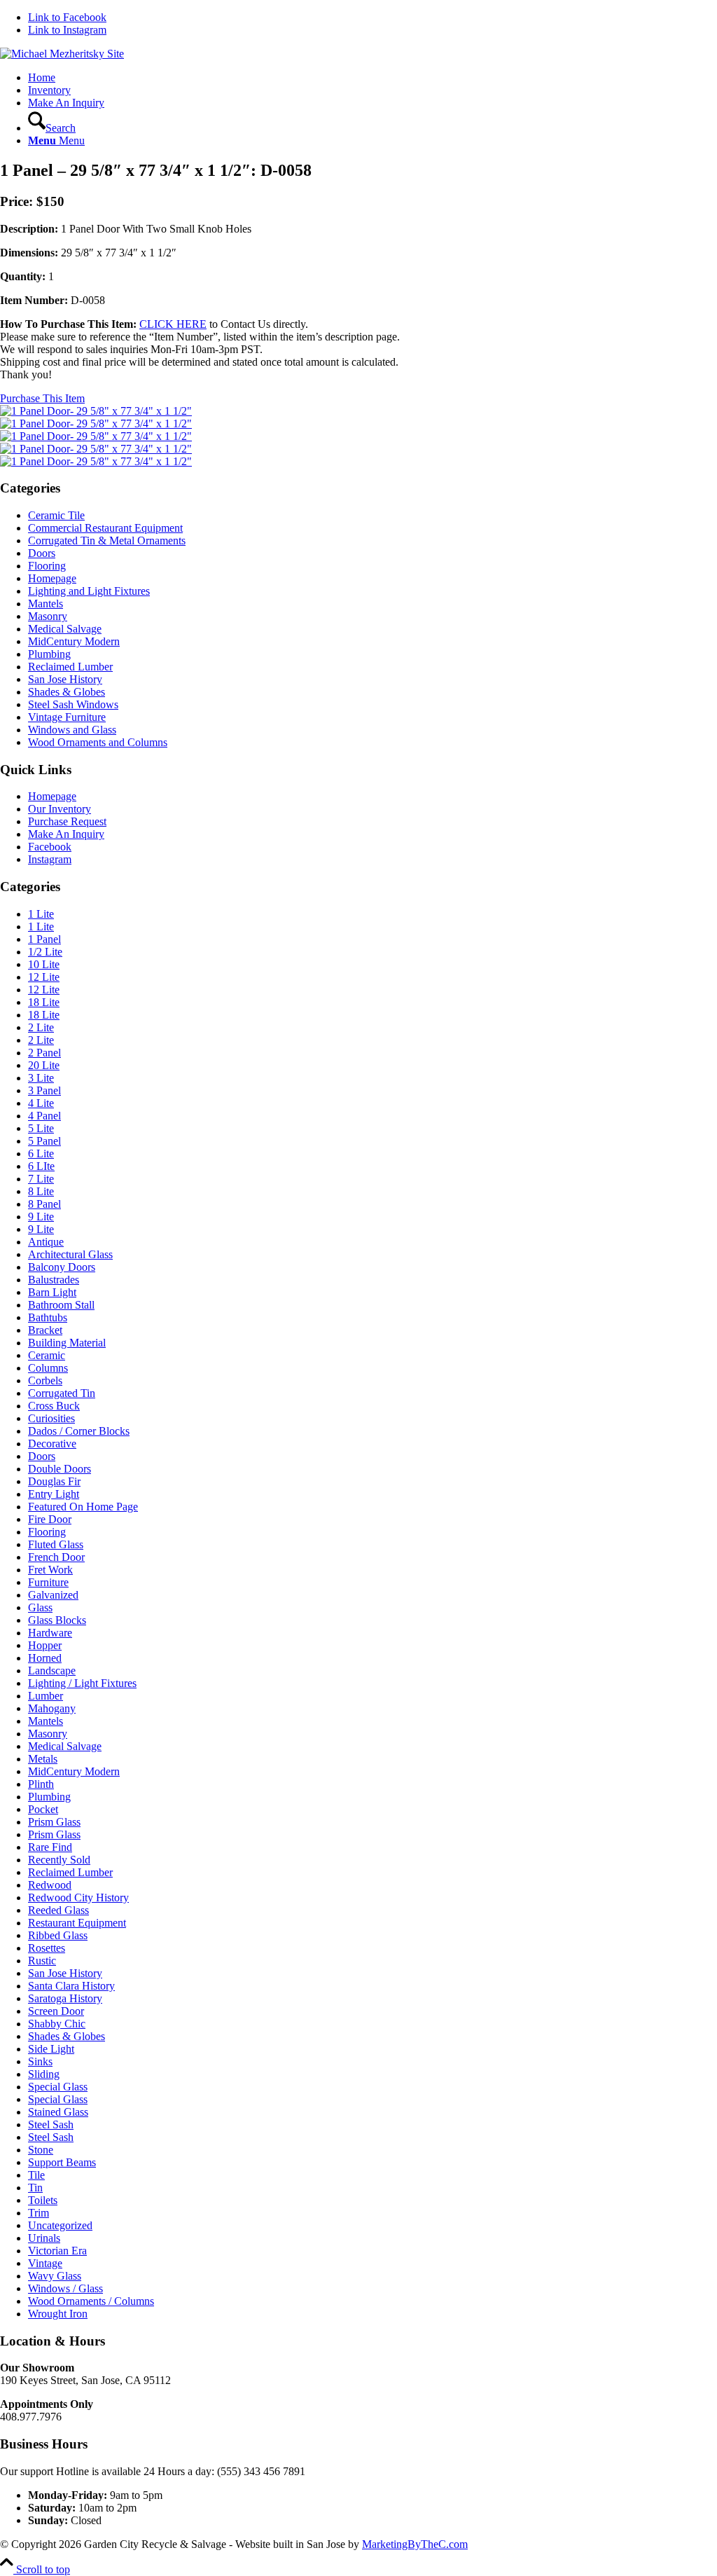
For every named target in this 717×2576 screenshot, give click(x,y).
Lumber (46, 1696)
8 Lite (41, 1191)
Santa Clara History (71, 1986)
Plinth (41, 1784)
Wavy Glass (55, 2276)
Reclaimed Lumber (70, 667)
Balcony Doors (62, 1267)
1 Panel (44, 939)
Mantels (46, 604)
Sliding (44, 2074)
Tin (35, 2188)
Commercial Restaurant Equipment (105, 528)
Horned (45, 1658)
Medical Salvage (65, 629)
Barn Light (52, 1292)
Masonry (48, 616)
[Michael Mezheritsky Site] (62, 54)
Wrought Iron (58, 2314)
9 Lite (41, 1217)
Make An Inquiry (66, 834)
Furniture (48, 1582)
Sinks (40, 2061)
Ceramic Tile (56, 515)
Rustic (42, 1961)
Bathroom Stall (61, 1305)
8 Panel (44, 1204)
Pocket (43, 1809)
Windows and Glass (72, 730)
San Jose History (65, 679)
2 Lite (41, 1027)
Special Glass (58, 2087)
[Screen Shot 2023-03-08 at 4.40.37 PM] (358, 455)
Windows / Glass (65, 2288)
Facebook (50, 847)
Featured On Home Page (83, 1507)
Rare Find (50, 1847)
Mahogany (52, 1708)
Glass (40, 1607)
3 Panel (44, 1090)
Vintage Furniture (67, 717)
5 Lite (41, 1128)
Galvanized (53, 1595)
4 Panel (44, 1116)
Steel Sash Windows (73, 704)
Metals (43, 1759)
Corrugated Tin (62, 1393)
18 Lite (44, 1002)
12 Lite (44, 977)
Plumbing (49, 654)
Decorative (52, 1444)
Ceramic (47, 1355)
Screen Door (56, 2011)
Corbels (45, 1380)
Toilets (43, 2200)
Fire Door (50, 1519)
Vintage (45, 2263)
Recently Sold (59, 1860)
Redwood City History (78, 1897)
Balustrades (54, 1280)
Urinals (44, 2238)
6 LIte (41, 1166)
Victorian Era (57, 2251)
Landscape (52, 1671)
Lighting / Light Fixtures (82, 1683)
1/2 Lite (45, 952)
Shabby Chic (57, 2024)
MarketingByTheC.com (415, 2544)
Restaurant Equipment (77, 1923)
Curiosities (51, 1418)
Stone (41, 2150)
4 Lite (41, 1103)
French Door (56, 1557)
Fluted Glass (56, 1544)
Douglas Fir (54, 1481)
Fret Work (50, 1570)
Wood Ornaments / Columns (91, 2301)
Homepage (52, 578)
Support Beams (62, 2162)
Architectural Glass (70, 1254)
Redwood (50, 1885)
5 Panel (44, 1141)
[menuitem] (373, 78)
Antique (46, 1242)
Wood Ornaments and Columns (98, 742)
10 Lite (44, 964)
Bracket (45, 1330)
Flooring (47, 566)
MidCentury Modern (74, 641)
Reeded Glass (58, 1910)
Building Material (67, 1343)
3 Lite (41, 1078)
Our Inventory (60, 809)
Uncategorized (60, 2225)
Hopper (45, 1645)
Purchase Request (67, 821)
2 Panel (44, 1053)
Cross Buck (54, 1406)
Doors (42, 553)
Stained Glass (58, 2112)
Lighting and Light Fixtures (89, 591)
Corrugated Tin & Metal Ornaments (107, 540)
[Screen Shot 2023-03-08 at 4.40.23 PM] (96, 411)
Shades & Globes (67, 692)
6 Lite (41, 1153)
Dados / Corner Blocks (79, 1431)
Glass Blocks (57, 1620)
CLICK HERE (173, 324)
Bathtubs (48, 1317)
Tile (36, 2175)
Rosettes (47, 1948)
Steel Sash (51, 2124)
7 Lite (41, 1179)
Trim (39, 2213)
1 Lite (41, 914)
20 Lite (44, 1065)
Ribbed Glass (58, 1935)
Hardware (50, 1633)
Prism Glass (54, 1822)
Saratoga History (65, 1998)
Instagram (50, 859)
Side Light (51, 2049)
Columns (48, 1368)
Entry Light (54, 1494)
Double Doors (60, 1469)
